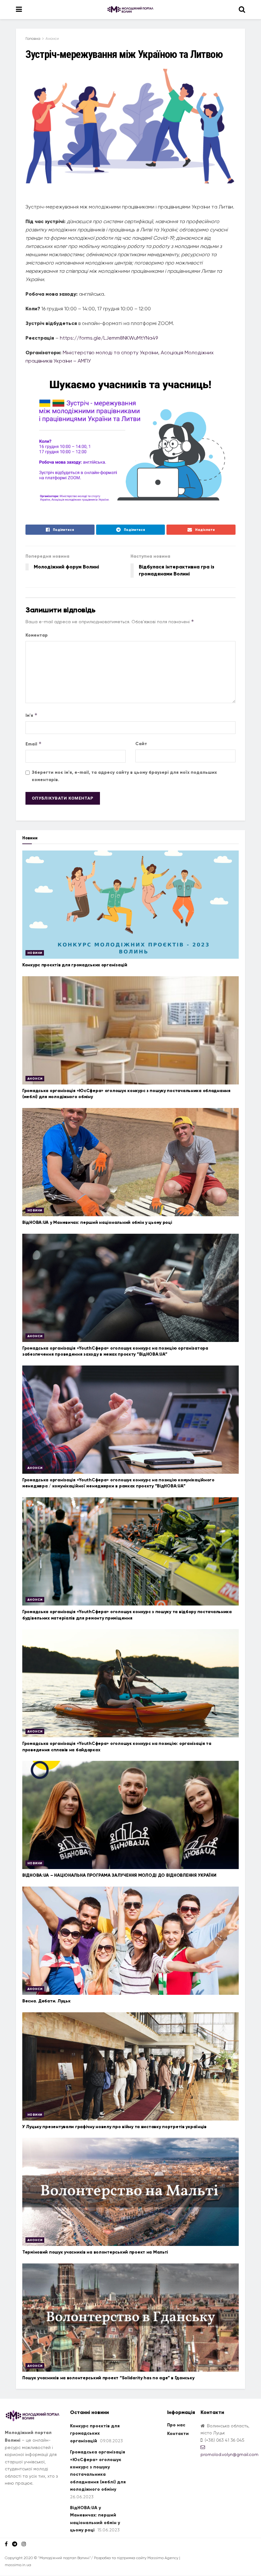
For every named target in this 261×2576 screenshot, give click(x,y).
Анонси (52, 39)
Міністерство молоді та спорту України (110, 353)
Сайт (141, 744)
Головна (33, 39)
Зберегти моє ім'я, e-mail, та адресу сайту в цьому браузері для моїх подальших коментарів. (124, 776)
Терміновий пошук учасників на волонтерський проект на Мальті (95, 2252)
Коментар (37, 635)
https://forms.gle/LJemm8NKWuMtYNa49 (109, 338)
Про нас (176, 2425)
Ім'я (32, 715)
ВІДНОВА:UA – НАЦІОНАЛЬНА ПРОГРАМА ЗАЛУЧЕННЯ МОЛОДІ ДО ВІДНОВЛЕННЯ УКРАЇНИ (119, 1875)
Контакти (178, 2434)
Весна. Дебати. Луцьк (46, 2001)
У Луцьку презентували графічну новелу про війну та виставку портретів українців (114, 2127)
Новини (35, 953)
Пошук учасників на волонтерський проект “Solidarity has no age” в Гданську (108, 2378)
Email (34, 744)
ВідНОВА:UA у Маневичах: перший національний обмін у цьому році (97, 1222)
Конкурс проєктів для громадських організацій (75, 965)
